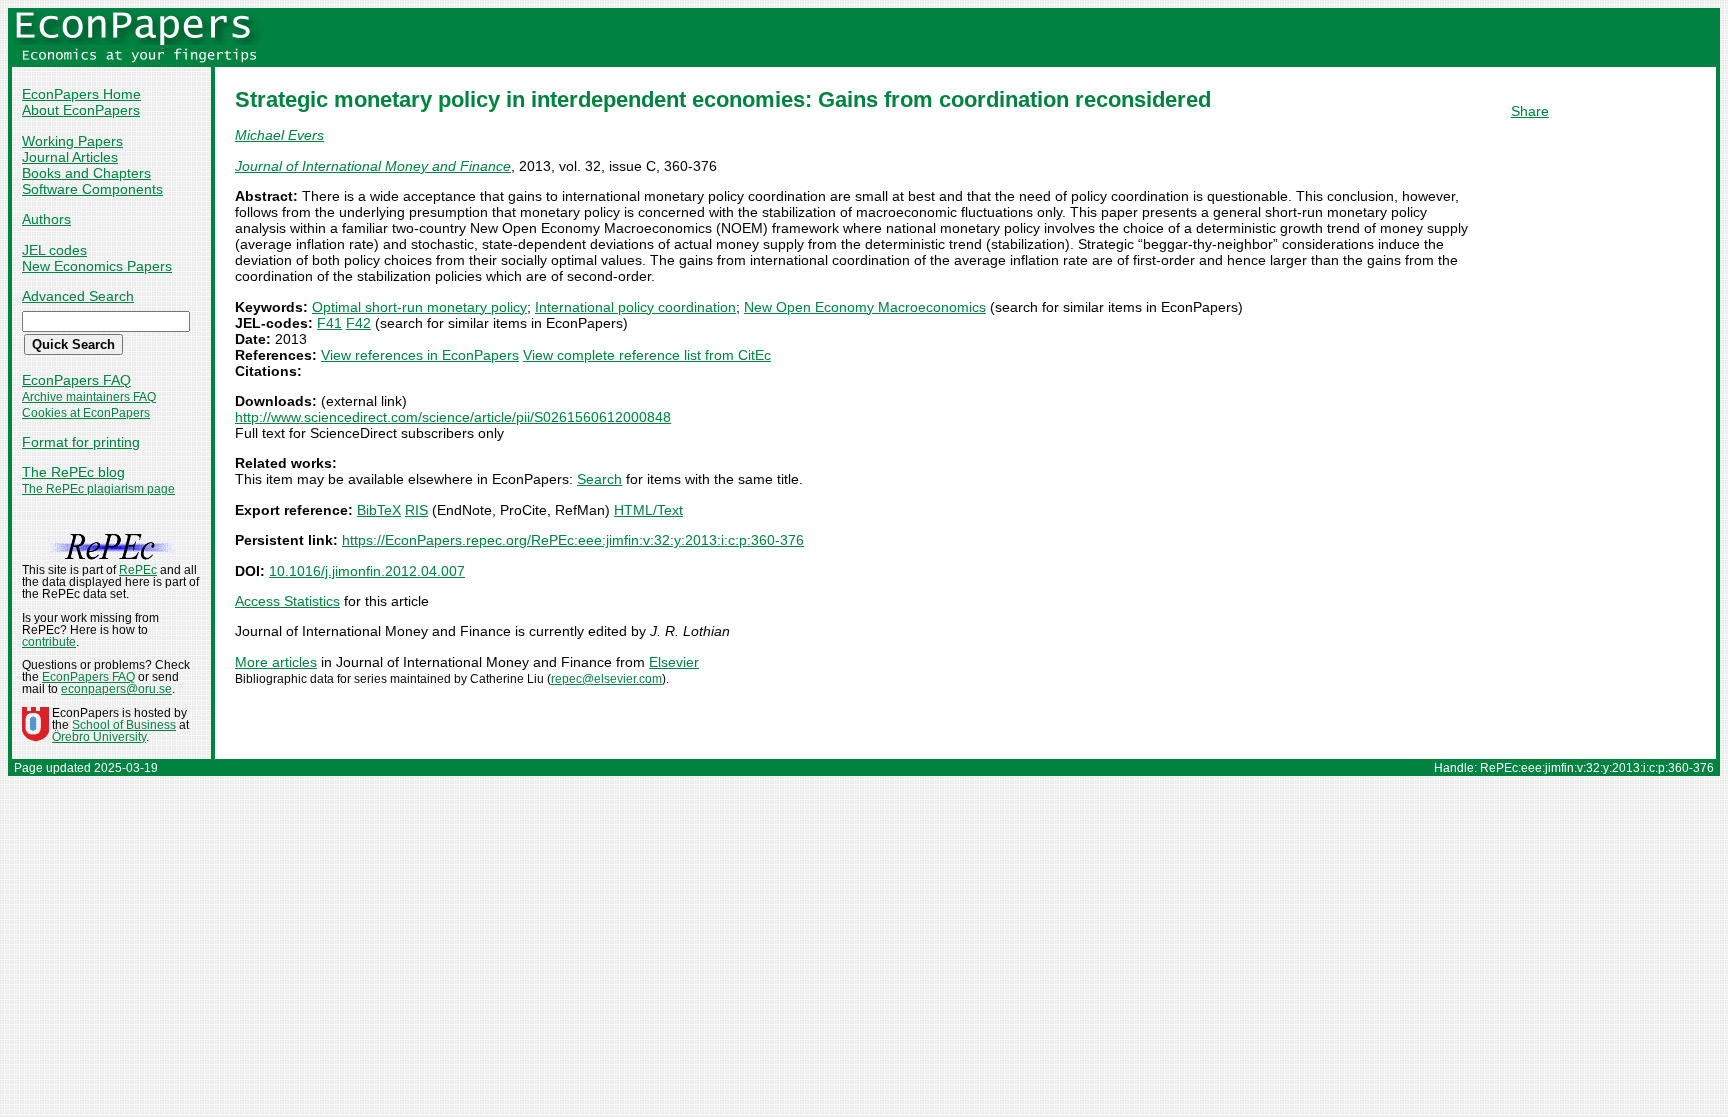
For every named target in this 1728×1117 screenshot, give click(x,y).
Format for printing (81, 442)
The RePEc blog (73, 472)
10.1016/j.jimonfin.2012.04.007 (367, 571)
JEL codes (54, 250)
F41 (329, 323)
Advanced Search (78, 296)
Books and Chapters (86, 173)
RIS (416, 510)
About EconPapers (81, 110)
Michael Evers (279, 135)
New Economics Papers (97, 266)
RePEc (138, 570)
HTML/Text (648, 510)
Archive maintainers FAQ (89, 397)
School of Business (124, 725)
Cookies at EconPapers (86, 413)
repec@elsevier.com (606, 679)
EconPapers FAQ (76, 380)
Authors (46, 219)
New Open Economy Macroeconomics (865, 307)
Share (1530, 111)
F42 (358, 323)
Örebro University (99, 737)
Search (599, 479)
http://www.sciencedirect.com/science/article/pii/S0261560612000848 (453, 417)
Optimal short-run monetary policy (419, 307)
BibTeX (379, 510)
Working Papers (72, 141)
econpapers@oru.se (116, 689)
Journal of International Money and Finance (373, 166)
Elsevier (674, 662)
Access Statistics (287, 601)
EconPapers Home (81, 94)
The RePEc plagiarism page (98, 489)
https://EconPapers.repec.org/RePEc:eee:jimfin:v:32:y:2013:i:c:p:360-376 (573, 540)
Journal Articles (70, 157)
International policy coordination (635, 307)
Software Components (92, 189)
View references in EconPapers (420, 355)
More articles (276, 662)
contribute (49, 642)
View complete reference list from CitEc (647, 355)
